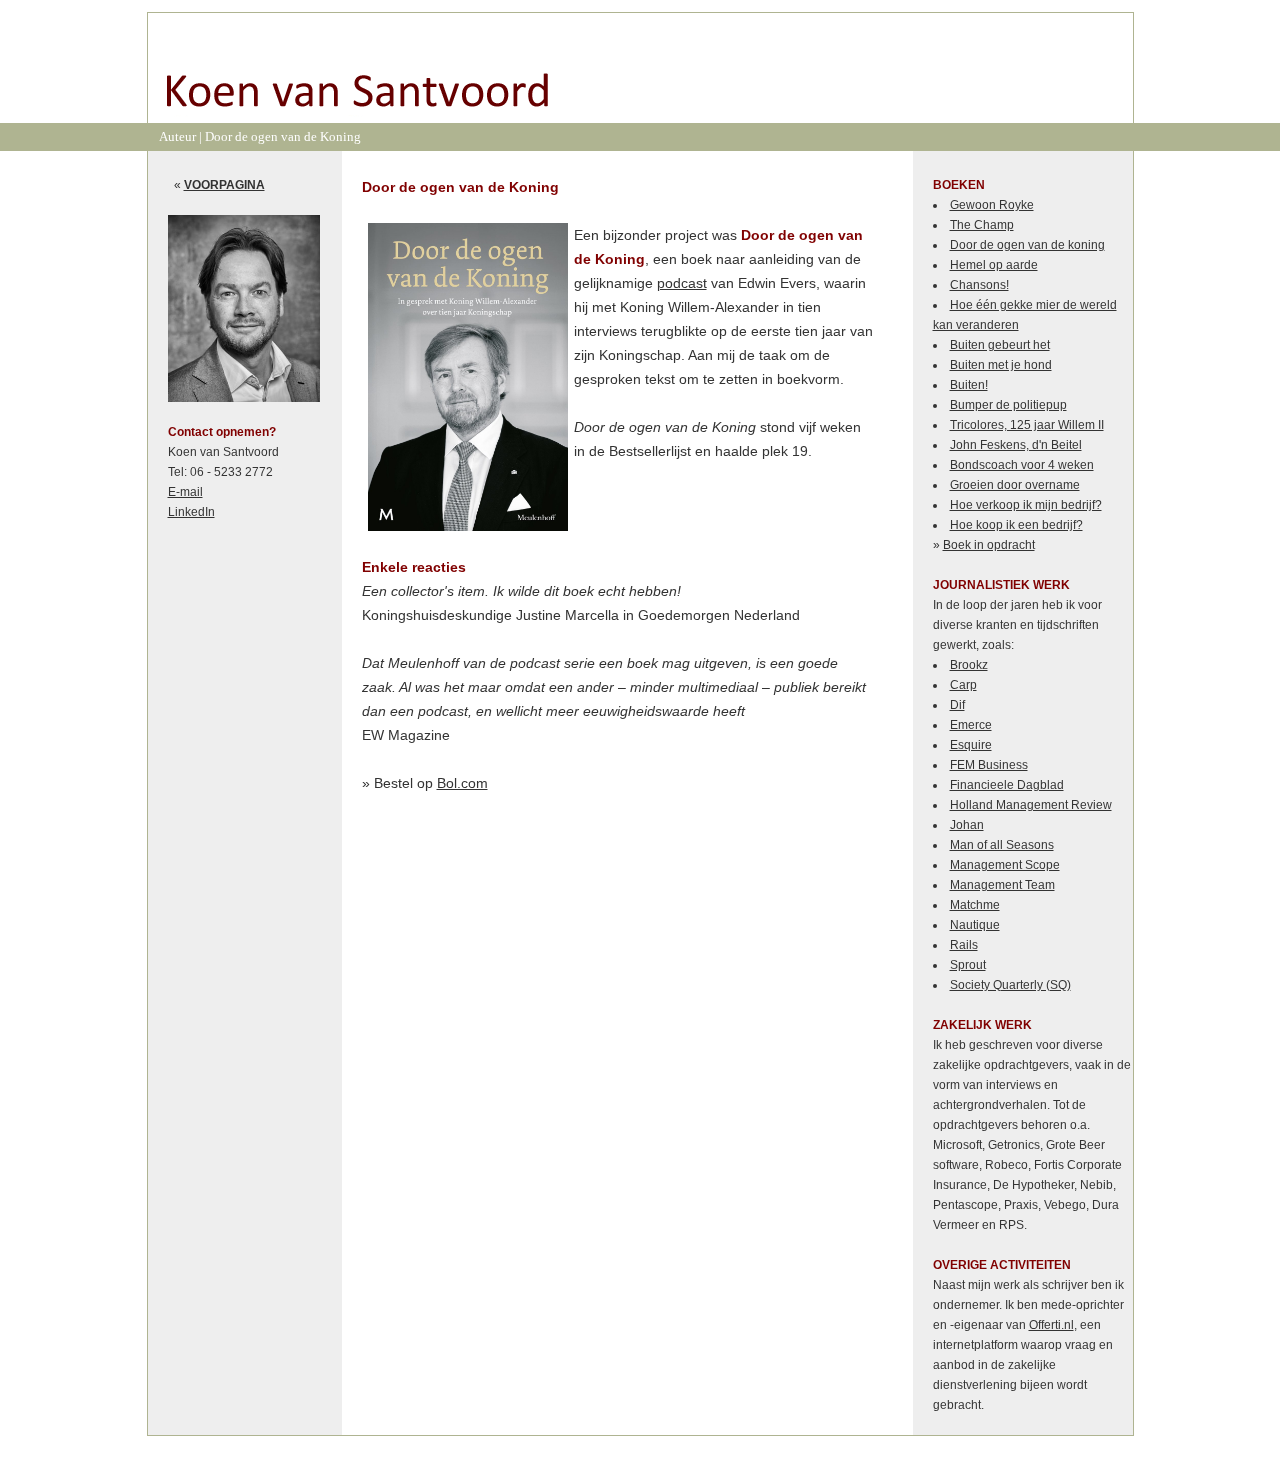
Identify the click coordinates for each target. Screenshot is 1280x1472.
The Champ (982, 225)
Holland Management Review (1031, 805)
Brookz (969, 665)
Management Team (1002, 885)
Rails (964, 945)
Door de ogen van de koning (1027, 245)
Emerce (971, 725)
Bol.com (462, 783)
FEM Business (989, 765)
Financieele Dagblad (1007, 785)
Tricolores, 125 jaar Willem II (1027, 425)
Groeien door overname (1015, 485)
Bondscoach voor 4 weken (1022, 465)
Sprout (968, 965)
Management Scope (1005, 865)
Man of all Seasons (1002, 845)
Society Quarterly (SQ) (1010, 985)
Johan (967, 825)
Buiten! (969, 385)
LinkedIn (191, 512)
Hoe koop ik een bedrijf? (1016, 525)
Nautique (975, 925)
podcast (682, 283)
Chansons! (979, 285)
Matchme (975, 905)
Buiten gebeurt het (1000, 345)
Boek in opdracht (989, 545)
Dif (957, 705)
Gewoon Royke (992, 205)
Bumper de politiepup (1008, 405)
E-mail (185, 492)
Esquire (971, 745)
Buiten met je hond (1001, 365)
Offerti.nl (1051, 1325)
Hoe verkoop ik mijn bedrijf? (1026, 505)
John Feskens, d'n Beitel (1016, 445)
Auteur (177, 136)
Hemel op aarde (994, 265)
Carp (963, 685)
